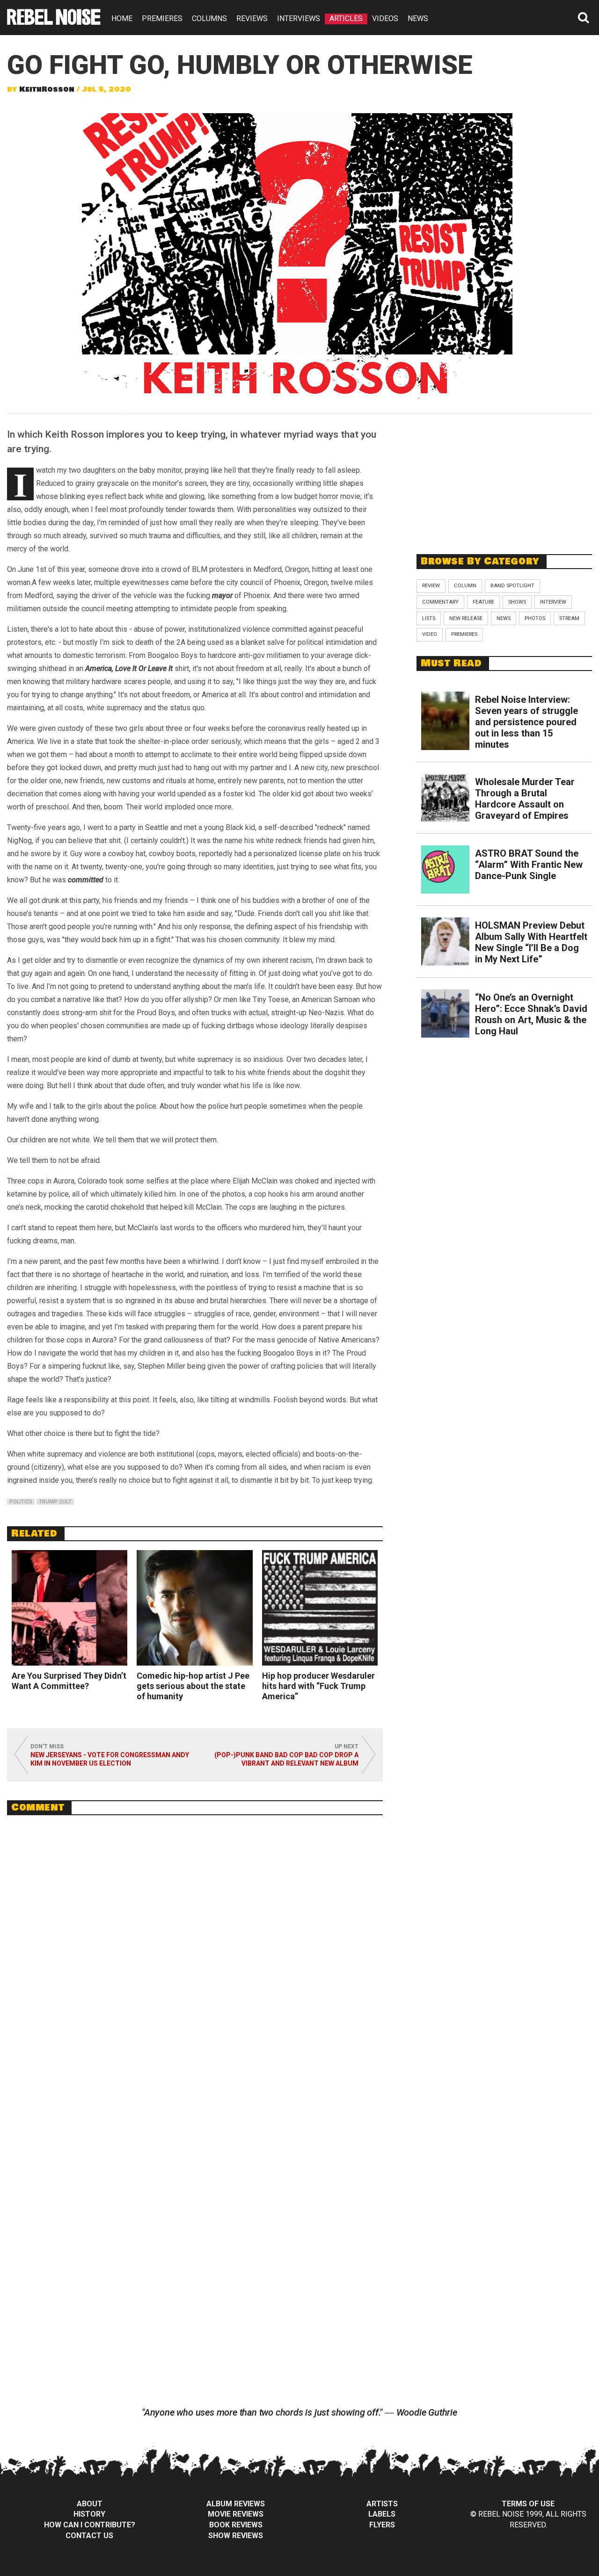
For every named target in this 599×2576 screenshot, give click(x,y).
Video (430, 634)
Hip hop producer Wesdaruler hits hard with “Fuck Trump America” (318, 1686)
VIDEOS (385, 18)
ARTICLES (346, 18)
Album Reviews (236, 2504)
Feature (483, 602)
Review (431, 586)
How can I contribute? (90, 2525)
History (89, 2514)
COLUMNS (209, 18)
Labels (382, 2514)
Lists (429, 618)
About (90, 2504)
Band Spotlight (512, 586)
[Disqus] (195, 1950)
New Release (466, 618)
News (504, 618)
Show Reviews (236, 2536)
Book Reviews (236, 2525)
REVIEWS (252, 18)
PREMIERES (162, 18)
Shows (517, 602)
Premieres (464, 634)
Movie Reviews (236, 2514)
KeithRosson (47, 89)
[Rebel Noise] (54, 22)
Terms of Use (528, 2504)
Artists (382, 2504)
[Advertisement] (504, 479)
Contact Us (89, 2536)
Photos (535, 618)
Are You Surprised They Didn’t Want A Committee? (69, 1681)
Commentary (440, 602)
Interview (553, 602)
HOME (122, 18)
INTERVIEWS (299, 18)
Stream (569, 618)
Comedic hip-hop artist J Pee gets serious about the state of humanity (193, 1686)
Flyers (382, 2525)
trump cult (55, 1502)
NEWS (418, 18)
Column (465, 586)
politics (21, 1502)
